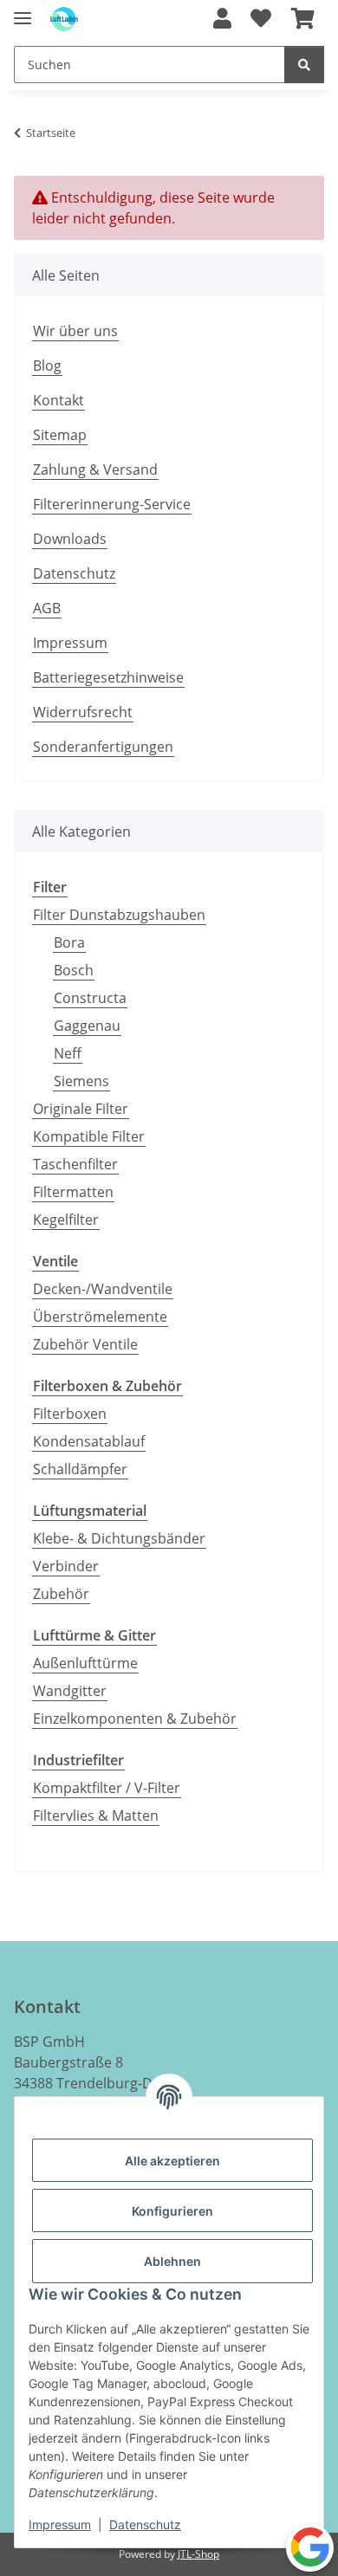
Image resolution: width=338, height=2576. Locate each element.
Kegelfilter (66, 1220)
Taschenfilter (75, 1164)
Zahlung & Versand (95, 469)
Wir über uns (75, 331)
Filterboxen (70, 1414)
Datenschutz (145, 2524)
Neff (68, 1053)
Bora (69, 942)
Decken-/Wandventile (103, 1289)
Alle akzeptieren (172, 2161)
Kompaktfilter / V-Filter (107, 1788)
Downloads (70, 539)
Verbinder (66, 1566)
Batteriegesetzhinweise (108, 677)
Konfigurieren (172, 2211)
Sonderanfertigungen (103, 747)
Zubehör (61, 1594)
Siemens (81, 1081)
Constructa (90, 998)
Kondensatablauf (89, 1441)
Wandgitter (70, 1691)
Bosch (74, 970)
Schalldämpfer (80, 1469)
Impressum (60, 2524)
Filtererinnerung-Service (112, 504)
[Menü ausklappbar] (23, 11)
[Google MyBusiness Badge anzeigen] (310, 2547)
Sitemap (60, 435)
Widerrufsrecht (83, 712)
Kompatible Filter (89, 1136)
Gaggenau (87, 1026)
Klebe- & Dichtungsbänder (119, 1538)
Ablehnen (172, 2261)
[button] (222, 19)
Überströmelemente (100, 1317)
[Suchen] (304, 65)
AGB (47, 608)
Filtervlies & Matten (96, 1815)
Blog (47, 366)
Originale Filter (81, 1109)
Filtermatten (73, 1192)
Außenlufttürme (85, 1663)
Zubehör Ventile (85, 1344)
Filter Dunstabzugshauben (119, 915)
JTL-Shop (198, 2554)
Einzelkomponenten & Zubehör (135, 1718)
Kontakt (58, 400)
